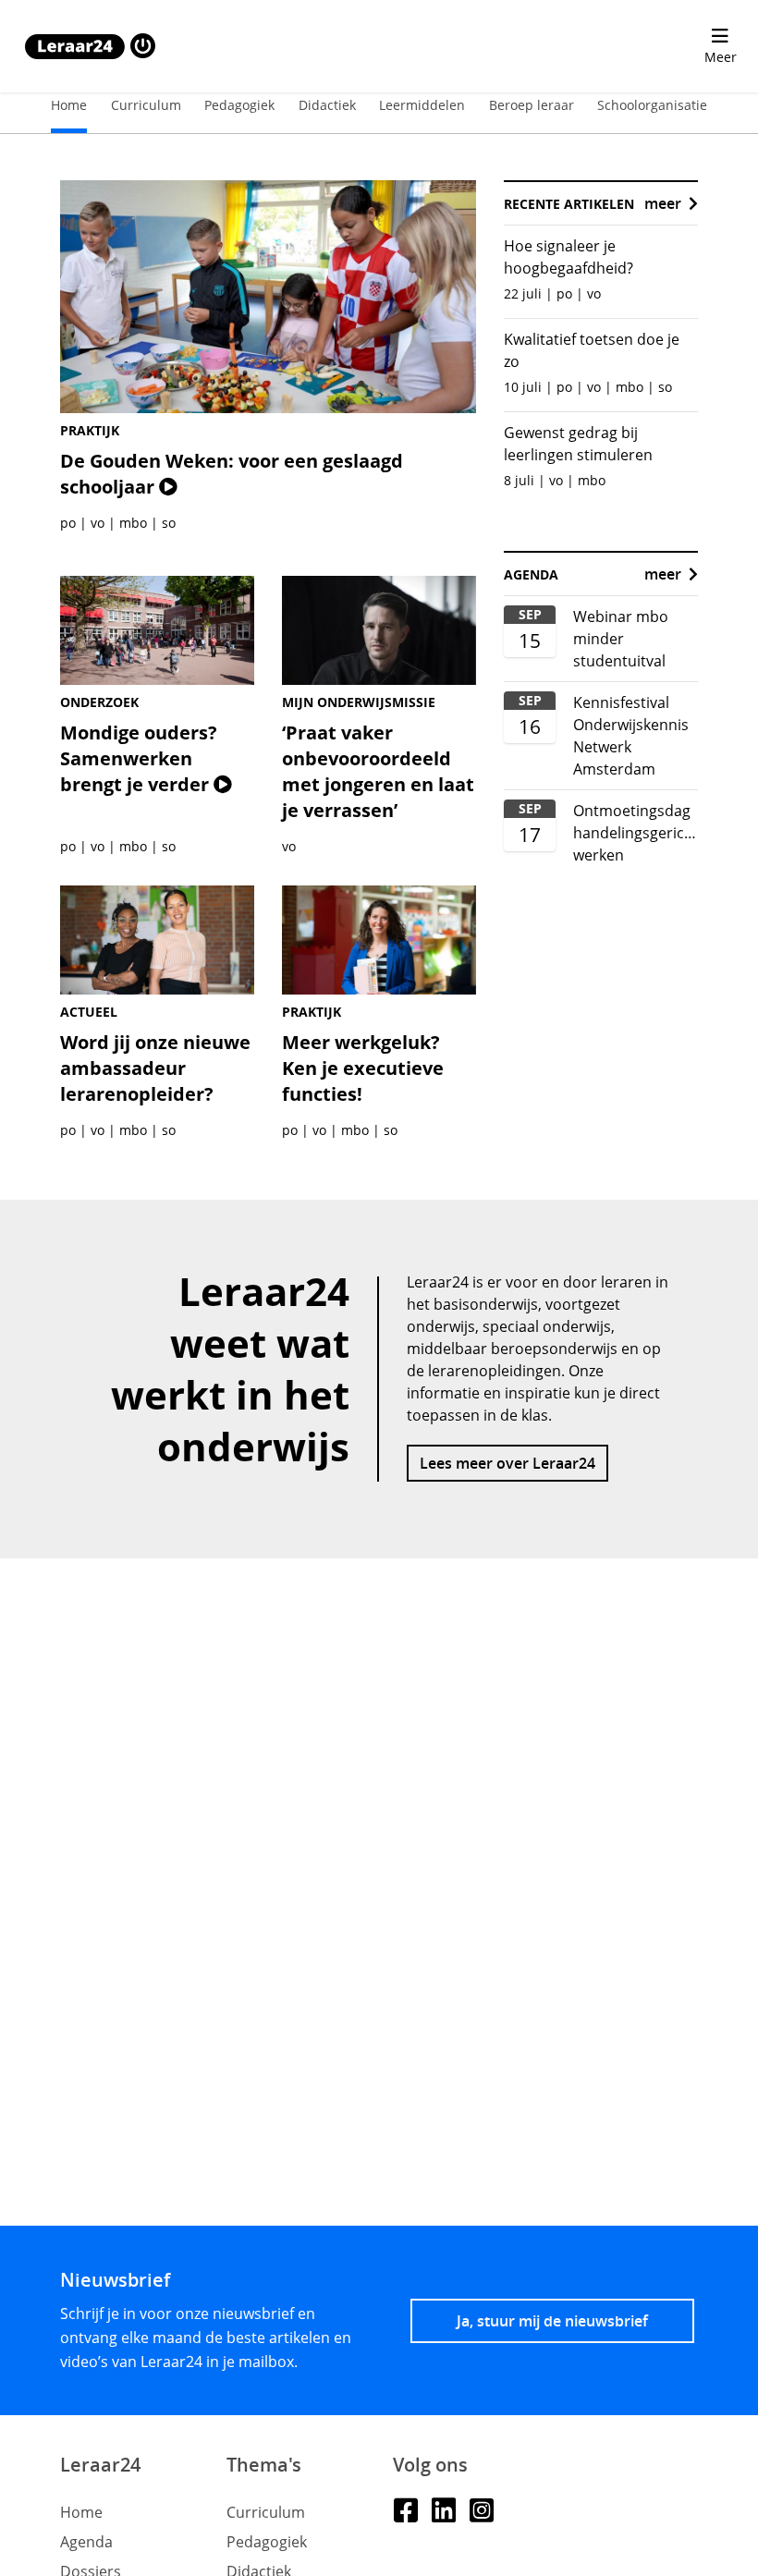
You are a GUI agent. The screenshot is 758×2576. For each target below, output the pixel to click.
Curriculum (146, 105)
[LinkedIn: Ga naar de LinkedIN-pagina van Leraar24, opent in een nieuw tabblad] (443, 2509)
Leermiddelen (422, 105)
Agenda (86, 2542)
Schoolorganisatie (652, 105)
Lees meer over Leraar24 (507, 1463)
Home (69, 105)
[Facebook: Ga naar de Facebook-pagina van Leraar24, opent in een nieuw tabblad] (405, 2509)
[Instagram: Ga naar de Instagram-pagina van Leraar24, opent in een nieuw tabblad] (481, 2509)
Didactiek (327, 105)
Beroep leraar (532, 105)
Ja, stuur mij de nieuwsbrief (552, 2321)
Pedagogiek (239, 105)
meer (665, 203)
